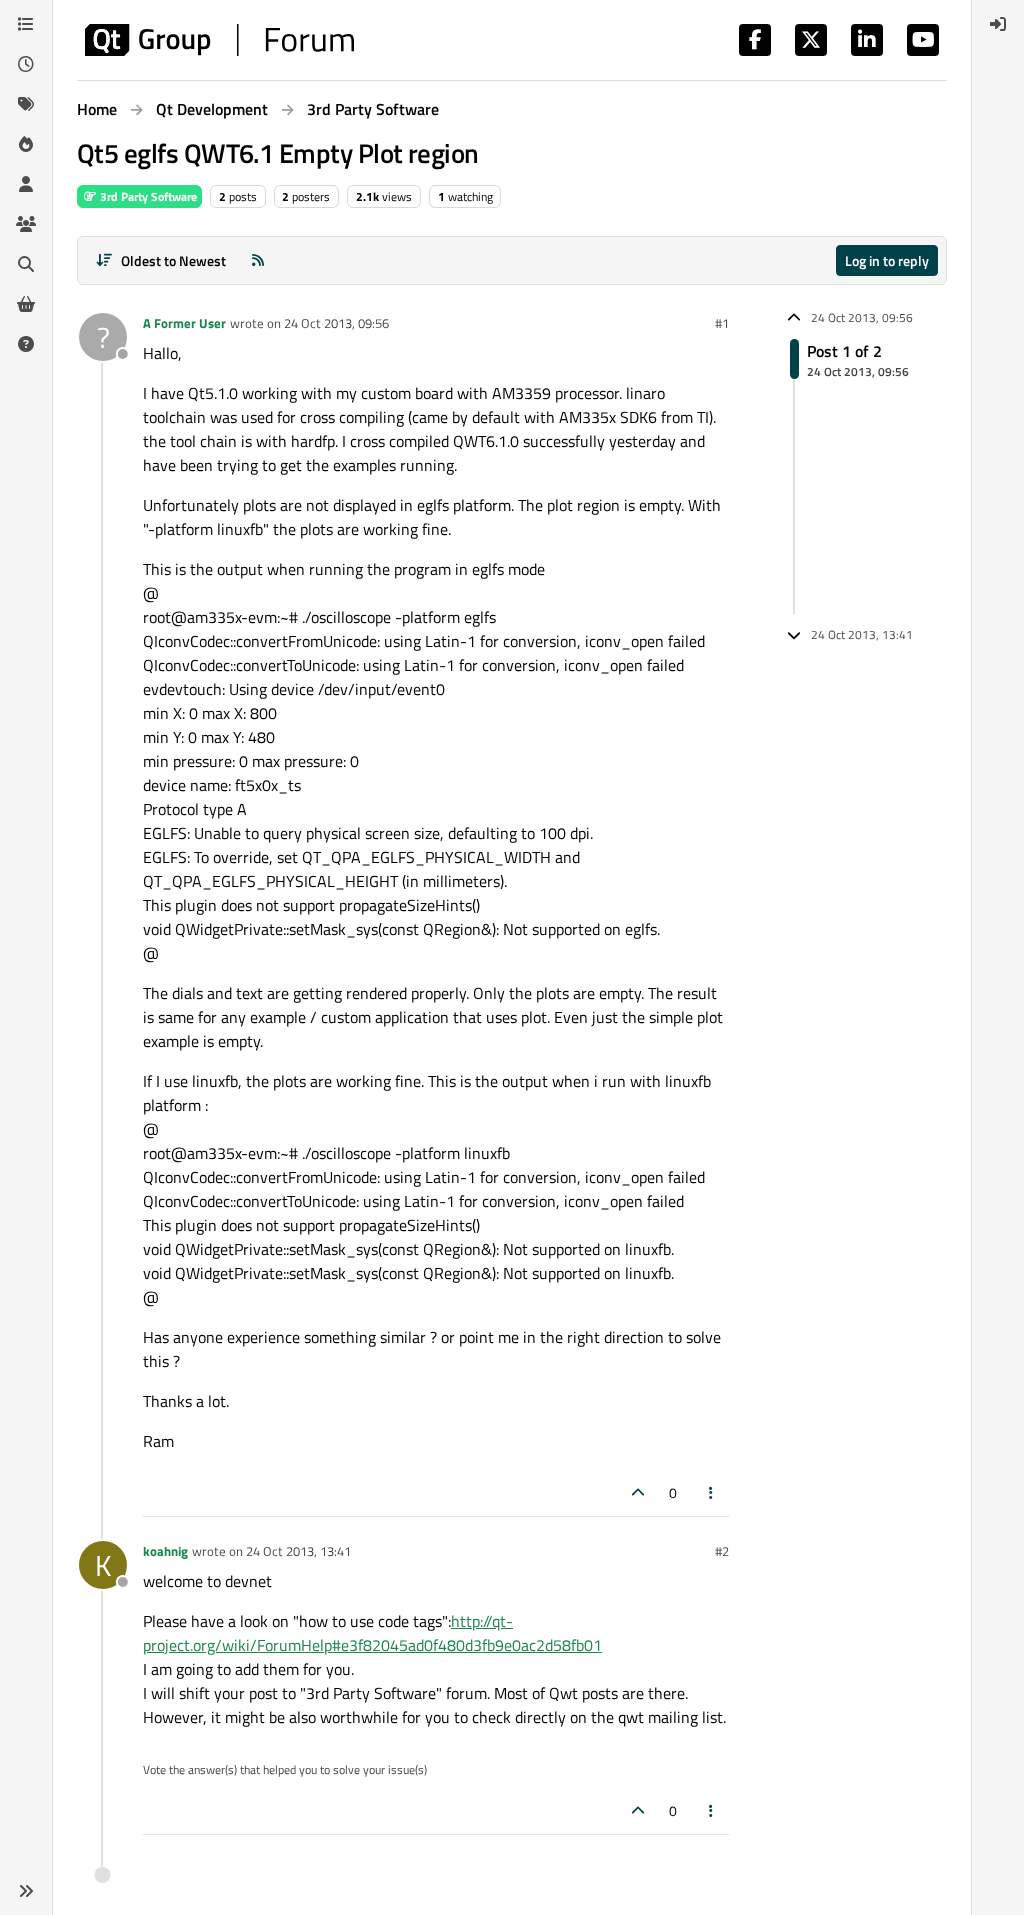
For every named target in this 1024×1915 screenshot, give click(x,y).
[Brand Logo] (219, 40)
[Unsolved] (26, 344)
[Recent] (26, 64)
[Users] (26, 184)
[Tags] (26, 104)
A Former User (184, 323)
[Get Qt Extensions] (26, 304)
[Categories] (26, 24)
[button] (26, 1891)
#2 (722, 1551)
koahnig (165, 1551)
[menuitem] (998, 24)
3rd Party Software (147, 196)
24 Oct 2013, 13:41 (298, 1551)
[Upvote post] (638, 1492)
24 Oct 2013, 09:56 (336, 323)
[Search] (26, 264)
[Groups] (26, 224)
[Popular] (26, 144)
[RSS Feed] (258, 260)
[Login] (998, 24)
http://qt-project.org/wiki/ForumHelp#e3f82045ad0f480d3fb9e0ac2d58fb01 (372, 1633)
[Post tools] (712, 1492)
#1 (722, 323)
